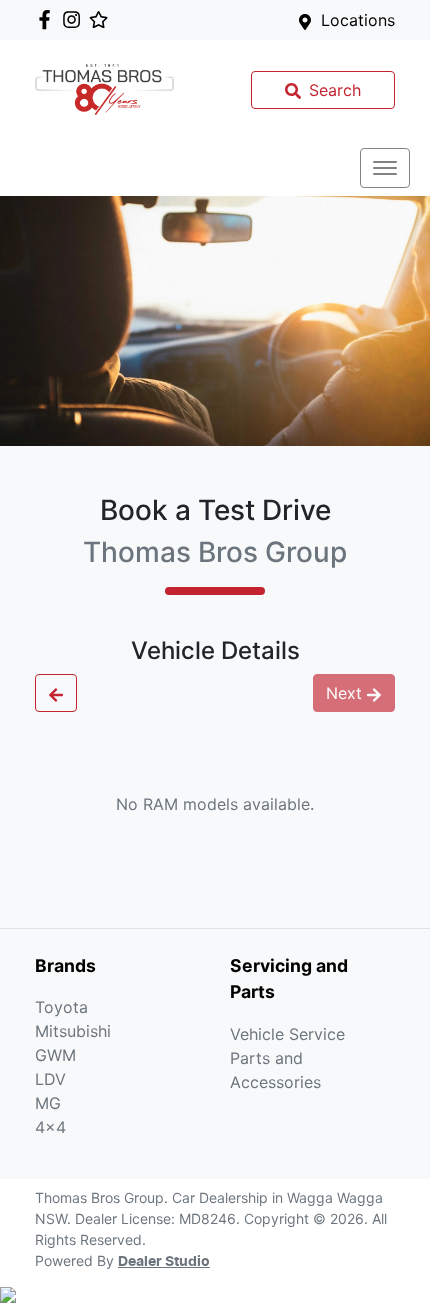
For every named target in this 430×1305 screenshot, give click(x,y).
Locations (358, 20)
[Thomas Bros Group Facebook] (48, 19)
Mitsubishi (73, 1031)
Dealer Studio (164, 1262)
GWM (55, 1055)
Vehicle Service (287, 1034)
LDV (50, 1079)
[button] (385, 168)
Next (344, 693)
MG (48, 1103)
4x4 (50, 1127)
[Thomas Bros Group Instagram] (75, 19)
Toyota (61, 1007)
